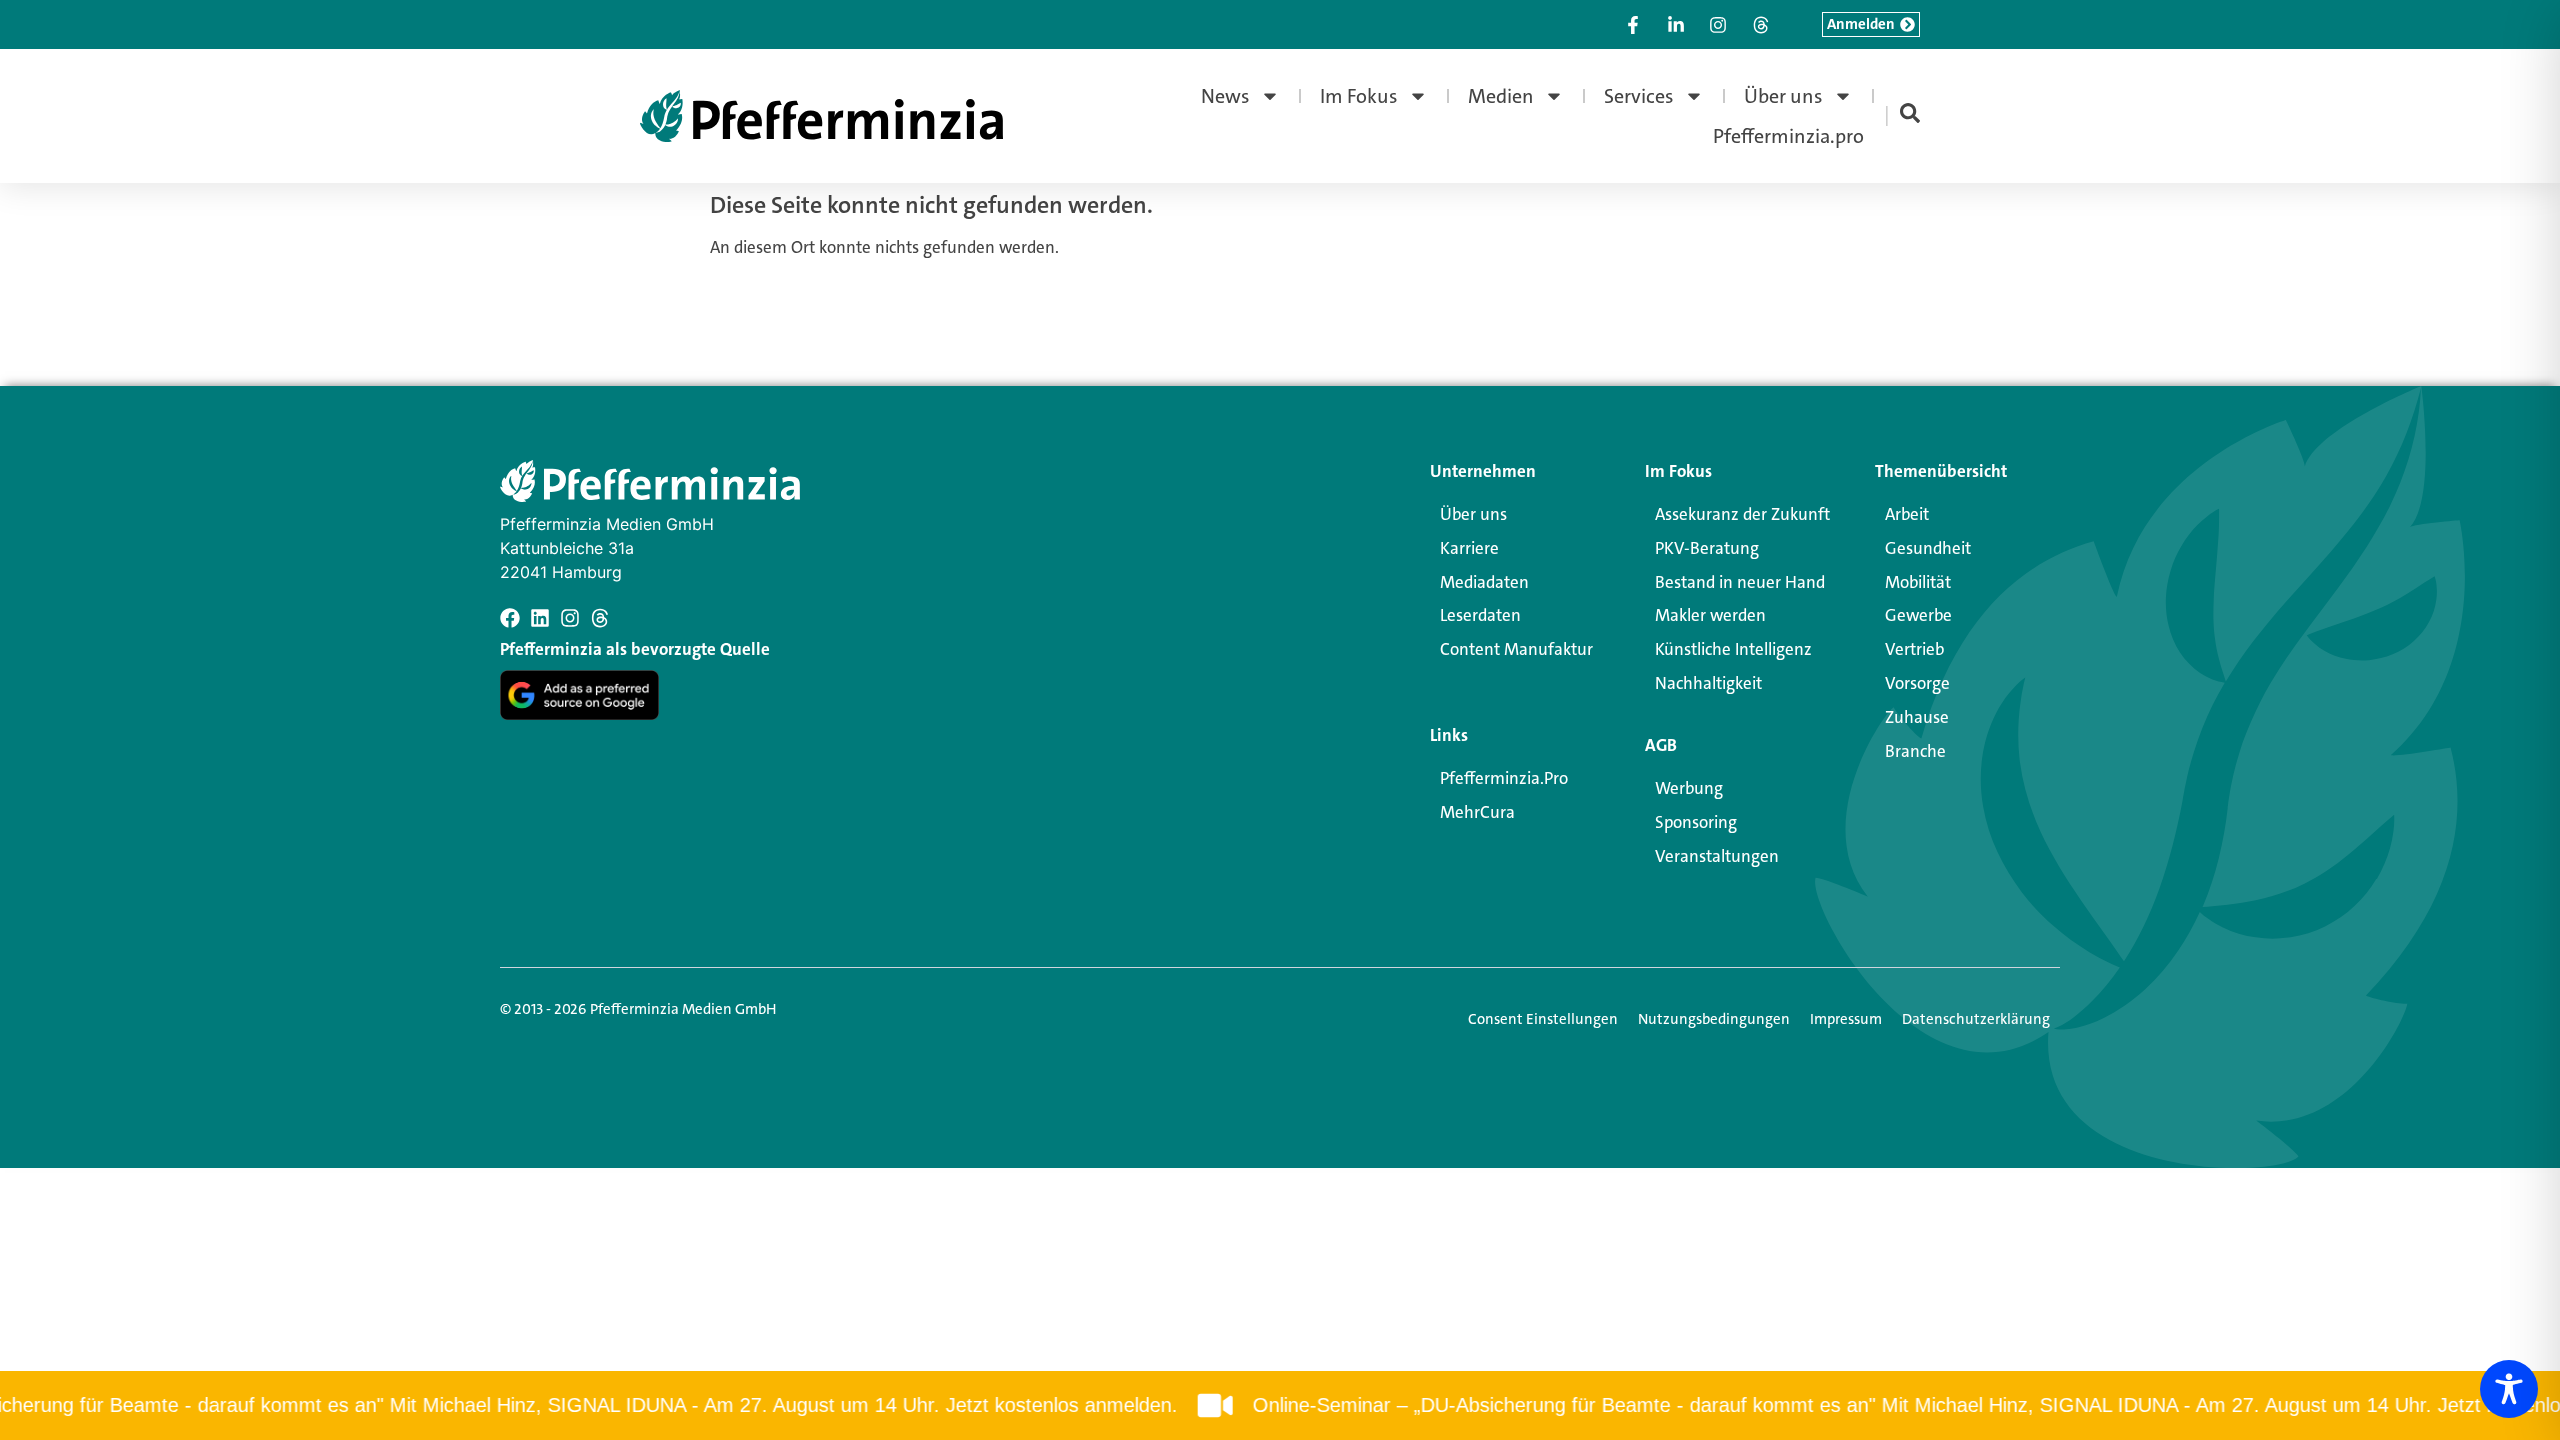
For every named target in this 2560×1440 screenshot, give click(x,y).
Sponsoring (1696, 822)
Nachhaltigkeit (1708, 683)
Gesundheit (1928, 548)
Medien (1501, 96)
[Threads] (600, 618)
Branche (1915, 751)
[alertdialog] (1280, 1405)
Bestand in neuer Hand (1740, 582)
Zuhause (1917, 717)
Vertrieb (1914, 649)
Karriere (1469, 548)
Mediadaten (1484, 582)
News (1225, 96)
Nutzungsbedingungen (1714, 1019)
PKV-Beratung (1707, 548)
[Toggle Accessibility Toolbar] (2509, 1389)
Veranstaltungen (1717, 856)
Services (1639, 96)
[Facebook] (510, 618)
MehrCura (1477, 812)
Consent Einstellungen (1543, 1019)
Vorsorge (1917, 683)
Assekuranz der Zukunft (1742, 514)
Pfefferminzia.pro (1788, 136)
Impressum (1846, 1019)
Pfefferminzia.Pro (1504, 778)
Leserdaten (1480, 615)
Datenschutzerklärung (1976, 1019)
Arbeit (1907, 514)
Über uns (1783, 96)
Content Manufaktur (1516, 649)
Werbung (1689, 788)
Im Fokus (1359, 96)
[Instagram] (570, 618)
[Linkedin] (540, 618)
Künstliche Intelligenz (1733, 649)
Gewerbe (1918, 615)
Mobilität (1918, 582)
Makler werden (1710, 615)
